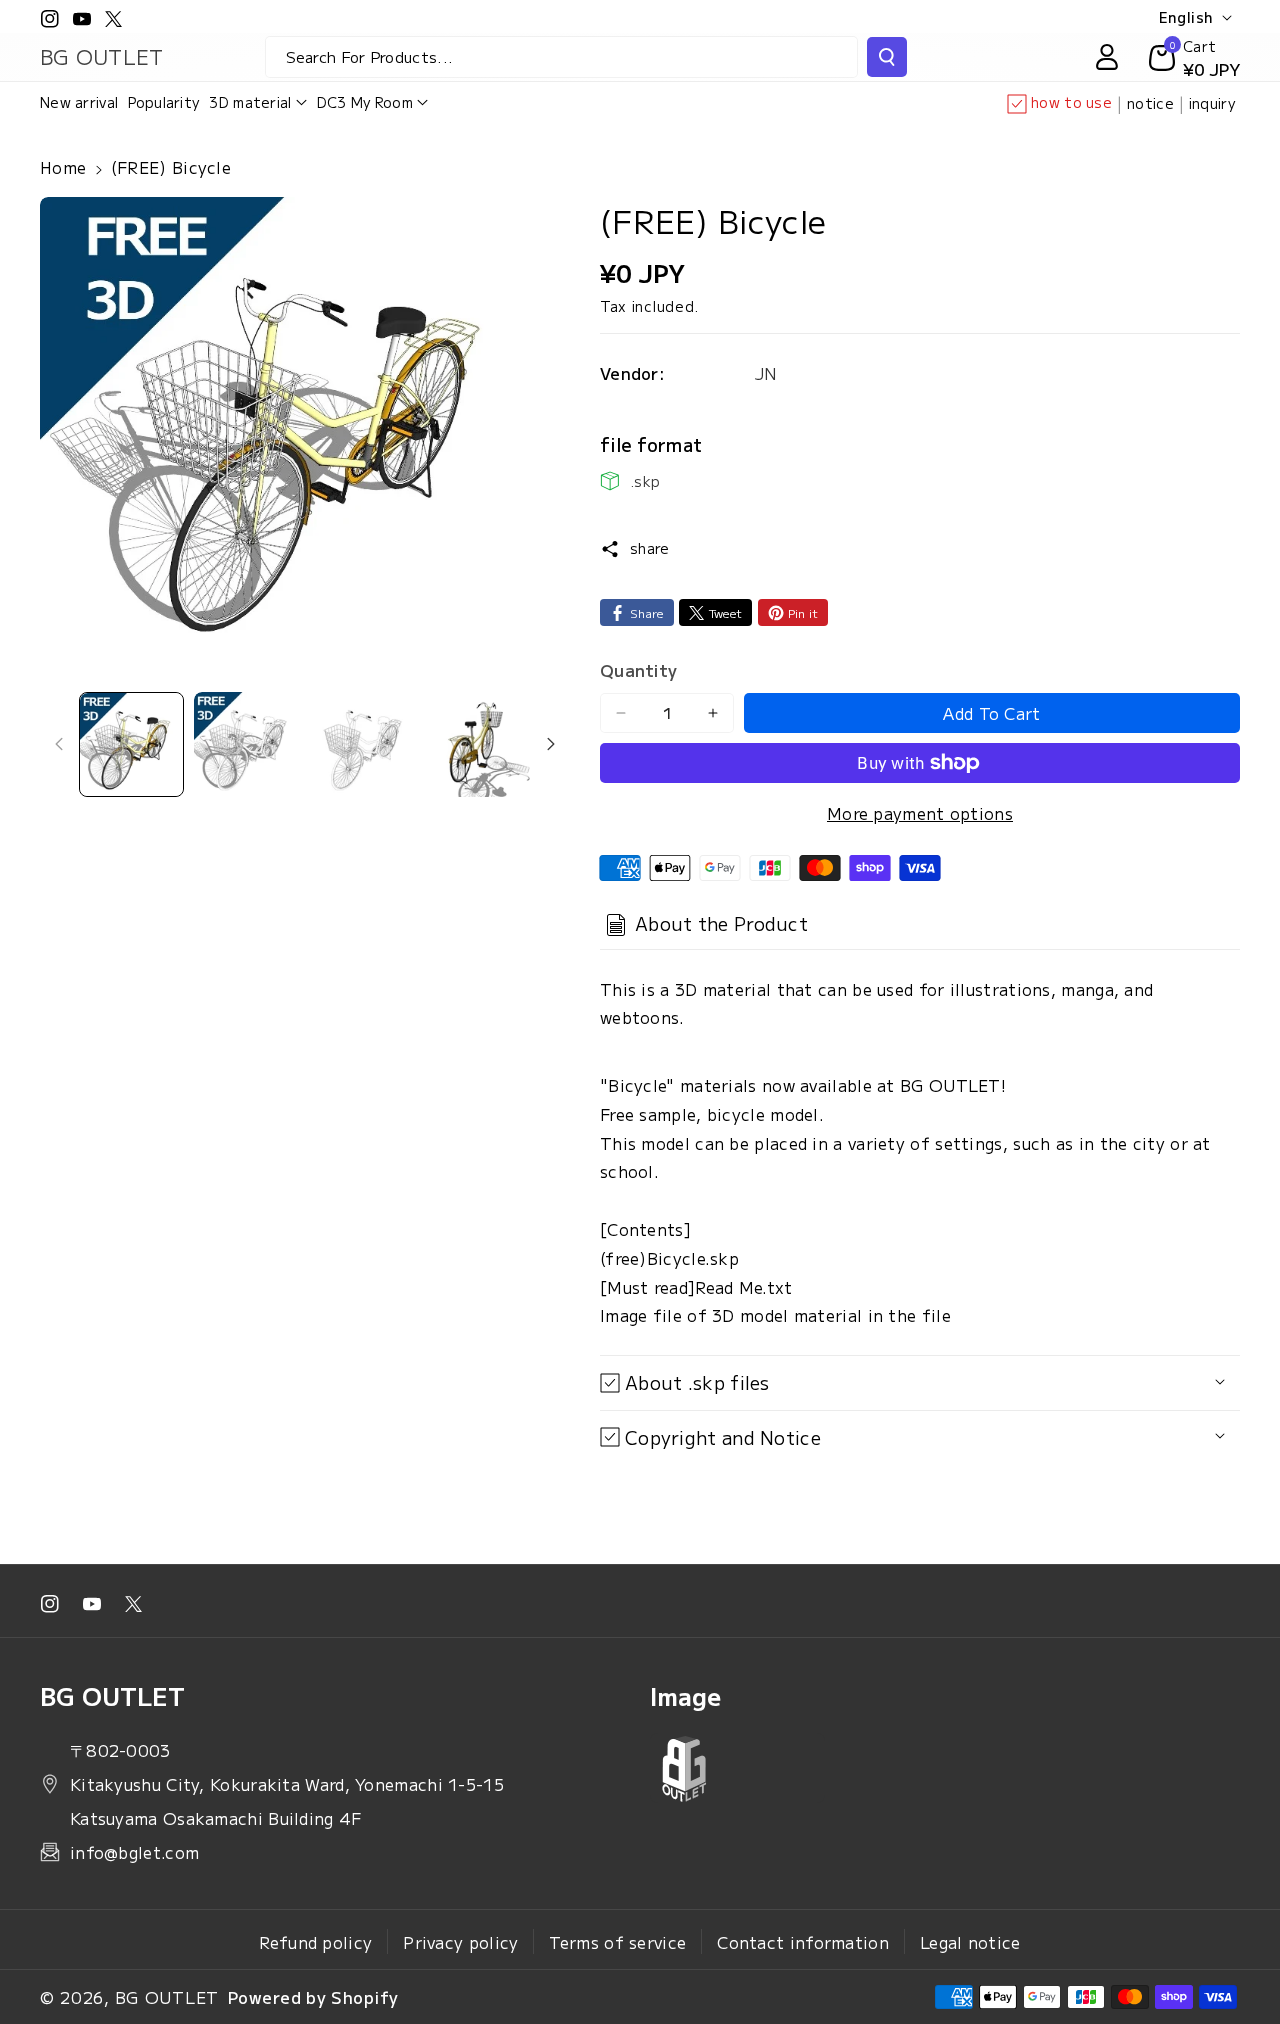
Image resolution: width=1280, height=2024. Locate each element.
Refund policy (315, 1942)
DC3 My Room (365, 102)
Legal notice (970, 1942)
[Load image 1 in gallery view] (131, 744)
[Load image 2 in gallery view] (246, 744)
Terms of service (617, 1942)
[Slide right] (551, 744)
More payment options (920, 813)
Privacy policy (460, 1942)
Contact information (803, 1942)
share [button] (650, 548)
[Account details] (1107, 57)
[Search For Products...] (887, 57)
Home (63, 167)
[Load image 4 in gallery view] (476, 744)
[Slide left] (59, 744)
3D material (250, 102)
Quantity (638, 670)
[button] (257, 102)
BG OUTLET (167, 1997)
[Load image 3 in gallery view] (361, 744)
